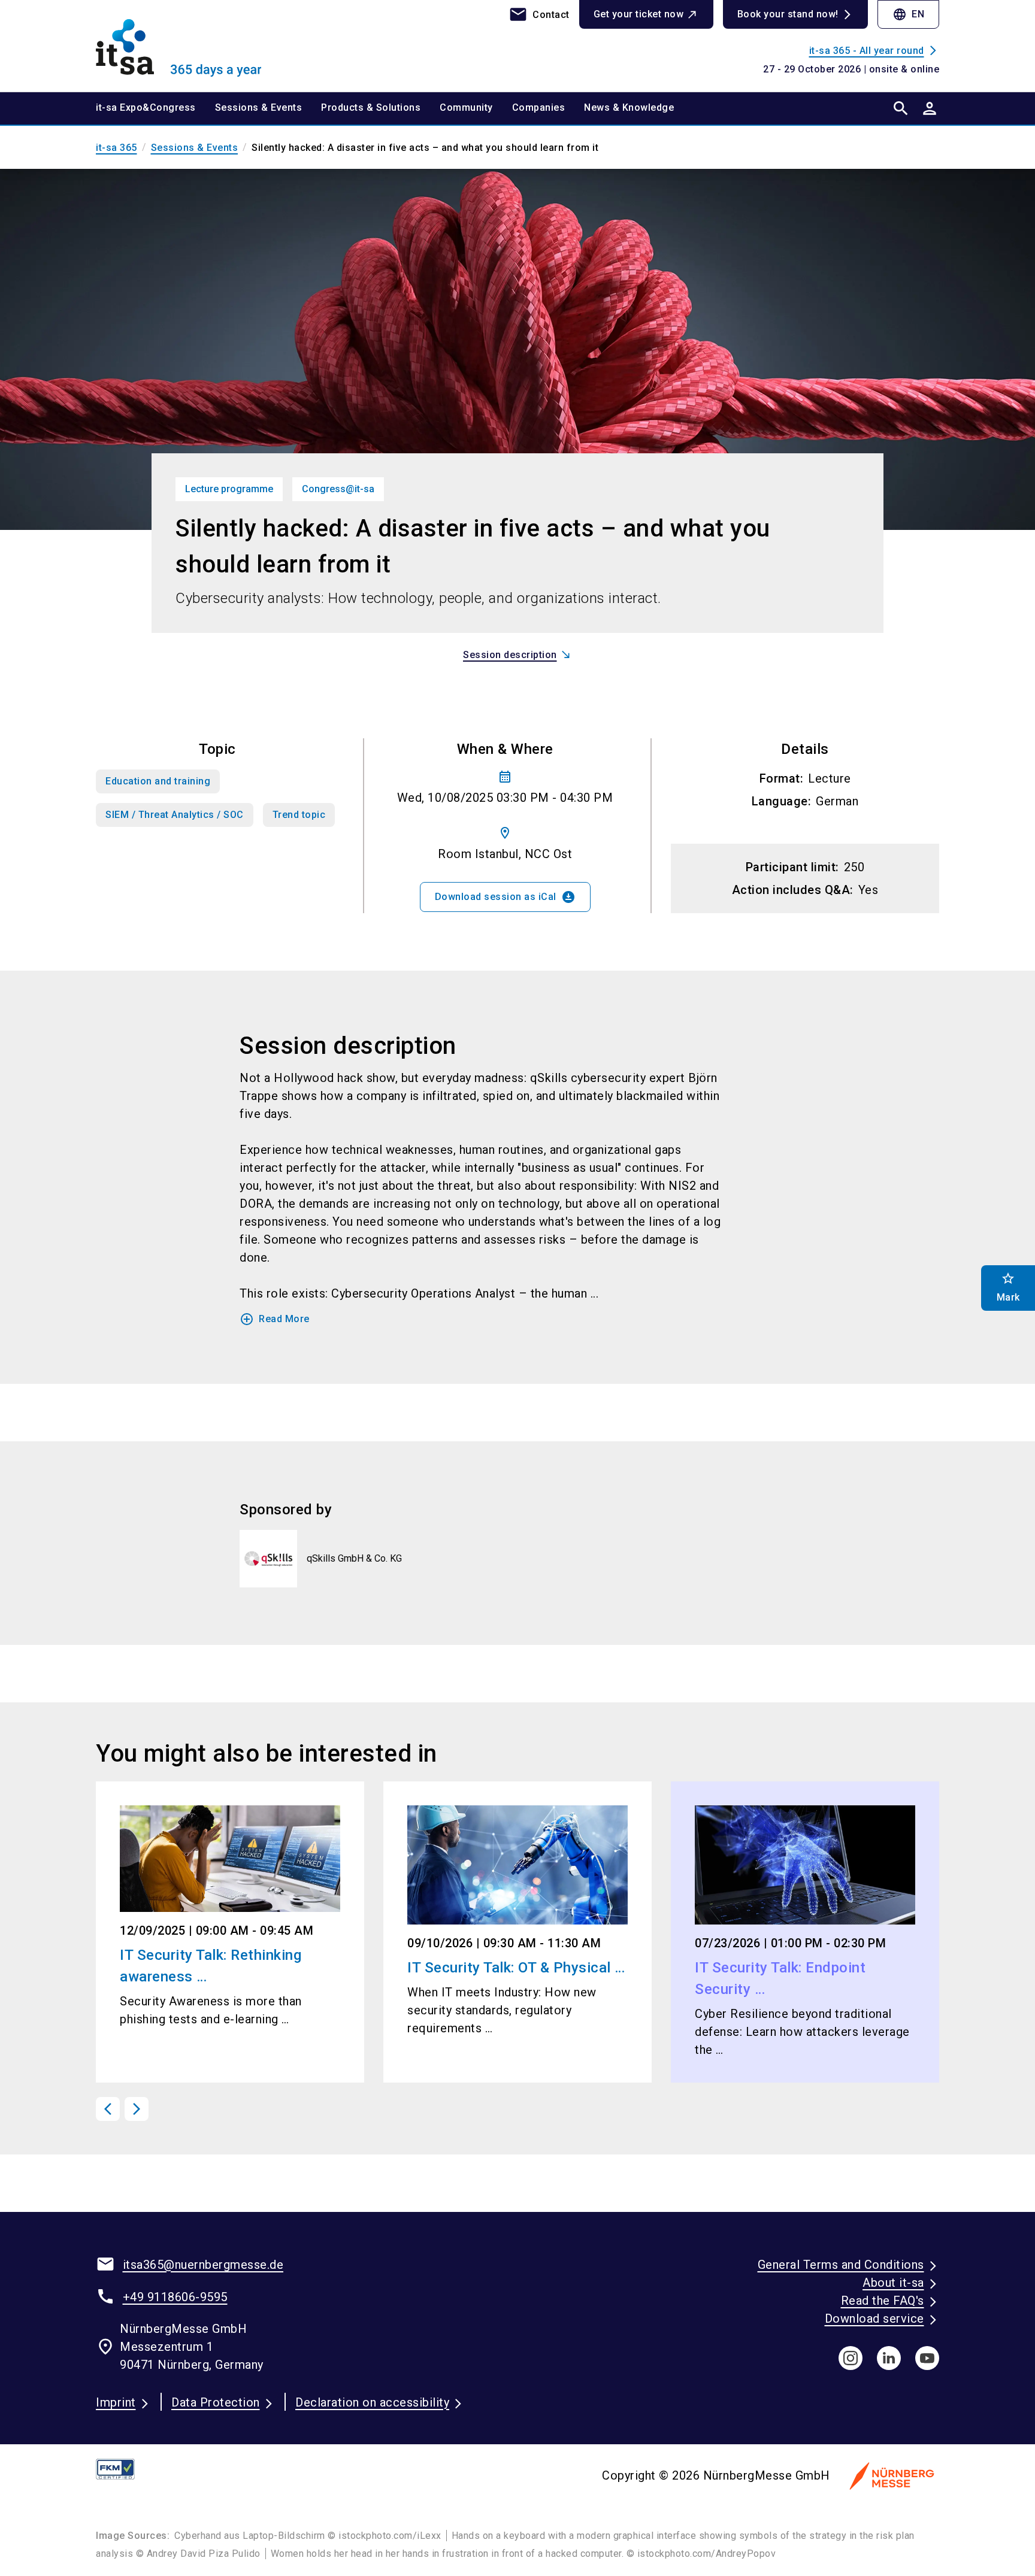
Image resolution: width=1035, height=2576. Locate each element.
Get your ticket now (639, 14)
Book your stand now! (788, 14)
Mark (1008, 1287)
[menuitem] (155, 108)
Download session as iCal (505, 897)
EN (908, 14)
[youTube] (927, 2358)
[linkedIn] (889, 2358)
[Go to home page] (194, 46)
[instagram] (851, 2358)
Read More (275, 1319)
